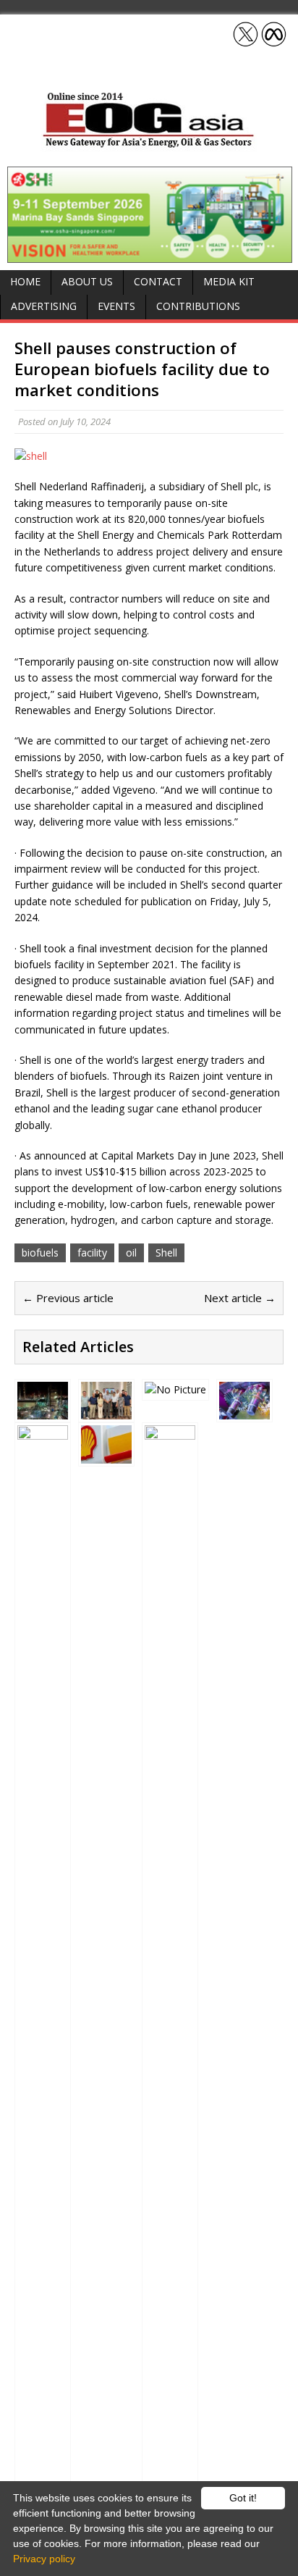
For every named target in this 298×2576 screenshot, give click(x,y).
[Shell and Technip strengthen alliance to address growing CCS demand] (43, 1411)
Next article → (240, 1298)
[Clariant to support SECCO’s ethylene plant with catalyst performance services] (106, 1411)
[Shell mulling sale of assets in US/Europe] (106, 1455)
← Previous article (68, 1298)
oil (131, 1253)
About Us (87, 281)
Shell (166, 1253)
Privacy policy (44, 2559)
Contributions (198, 306)
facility (92, 1253)
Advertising (44, 306)
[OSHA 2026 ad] (150, 254)
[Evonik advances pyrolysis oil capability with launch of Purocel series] (244, 1411)
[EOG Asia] (149, 144)
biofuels (40, 1253)
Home (25, 281)
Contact (158, 281)
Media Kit (229, 281)
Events (116, 306)
